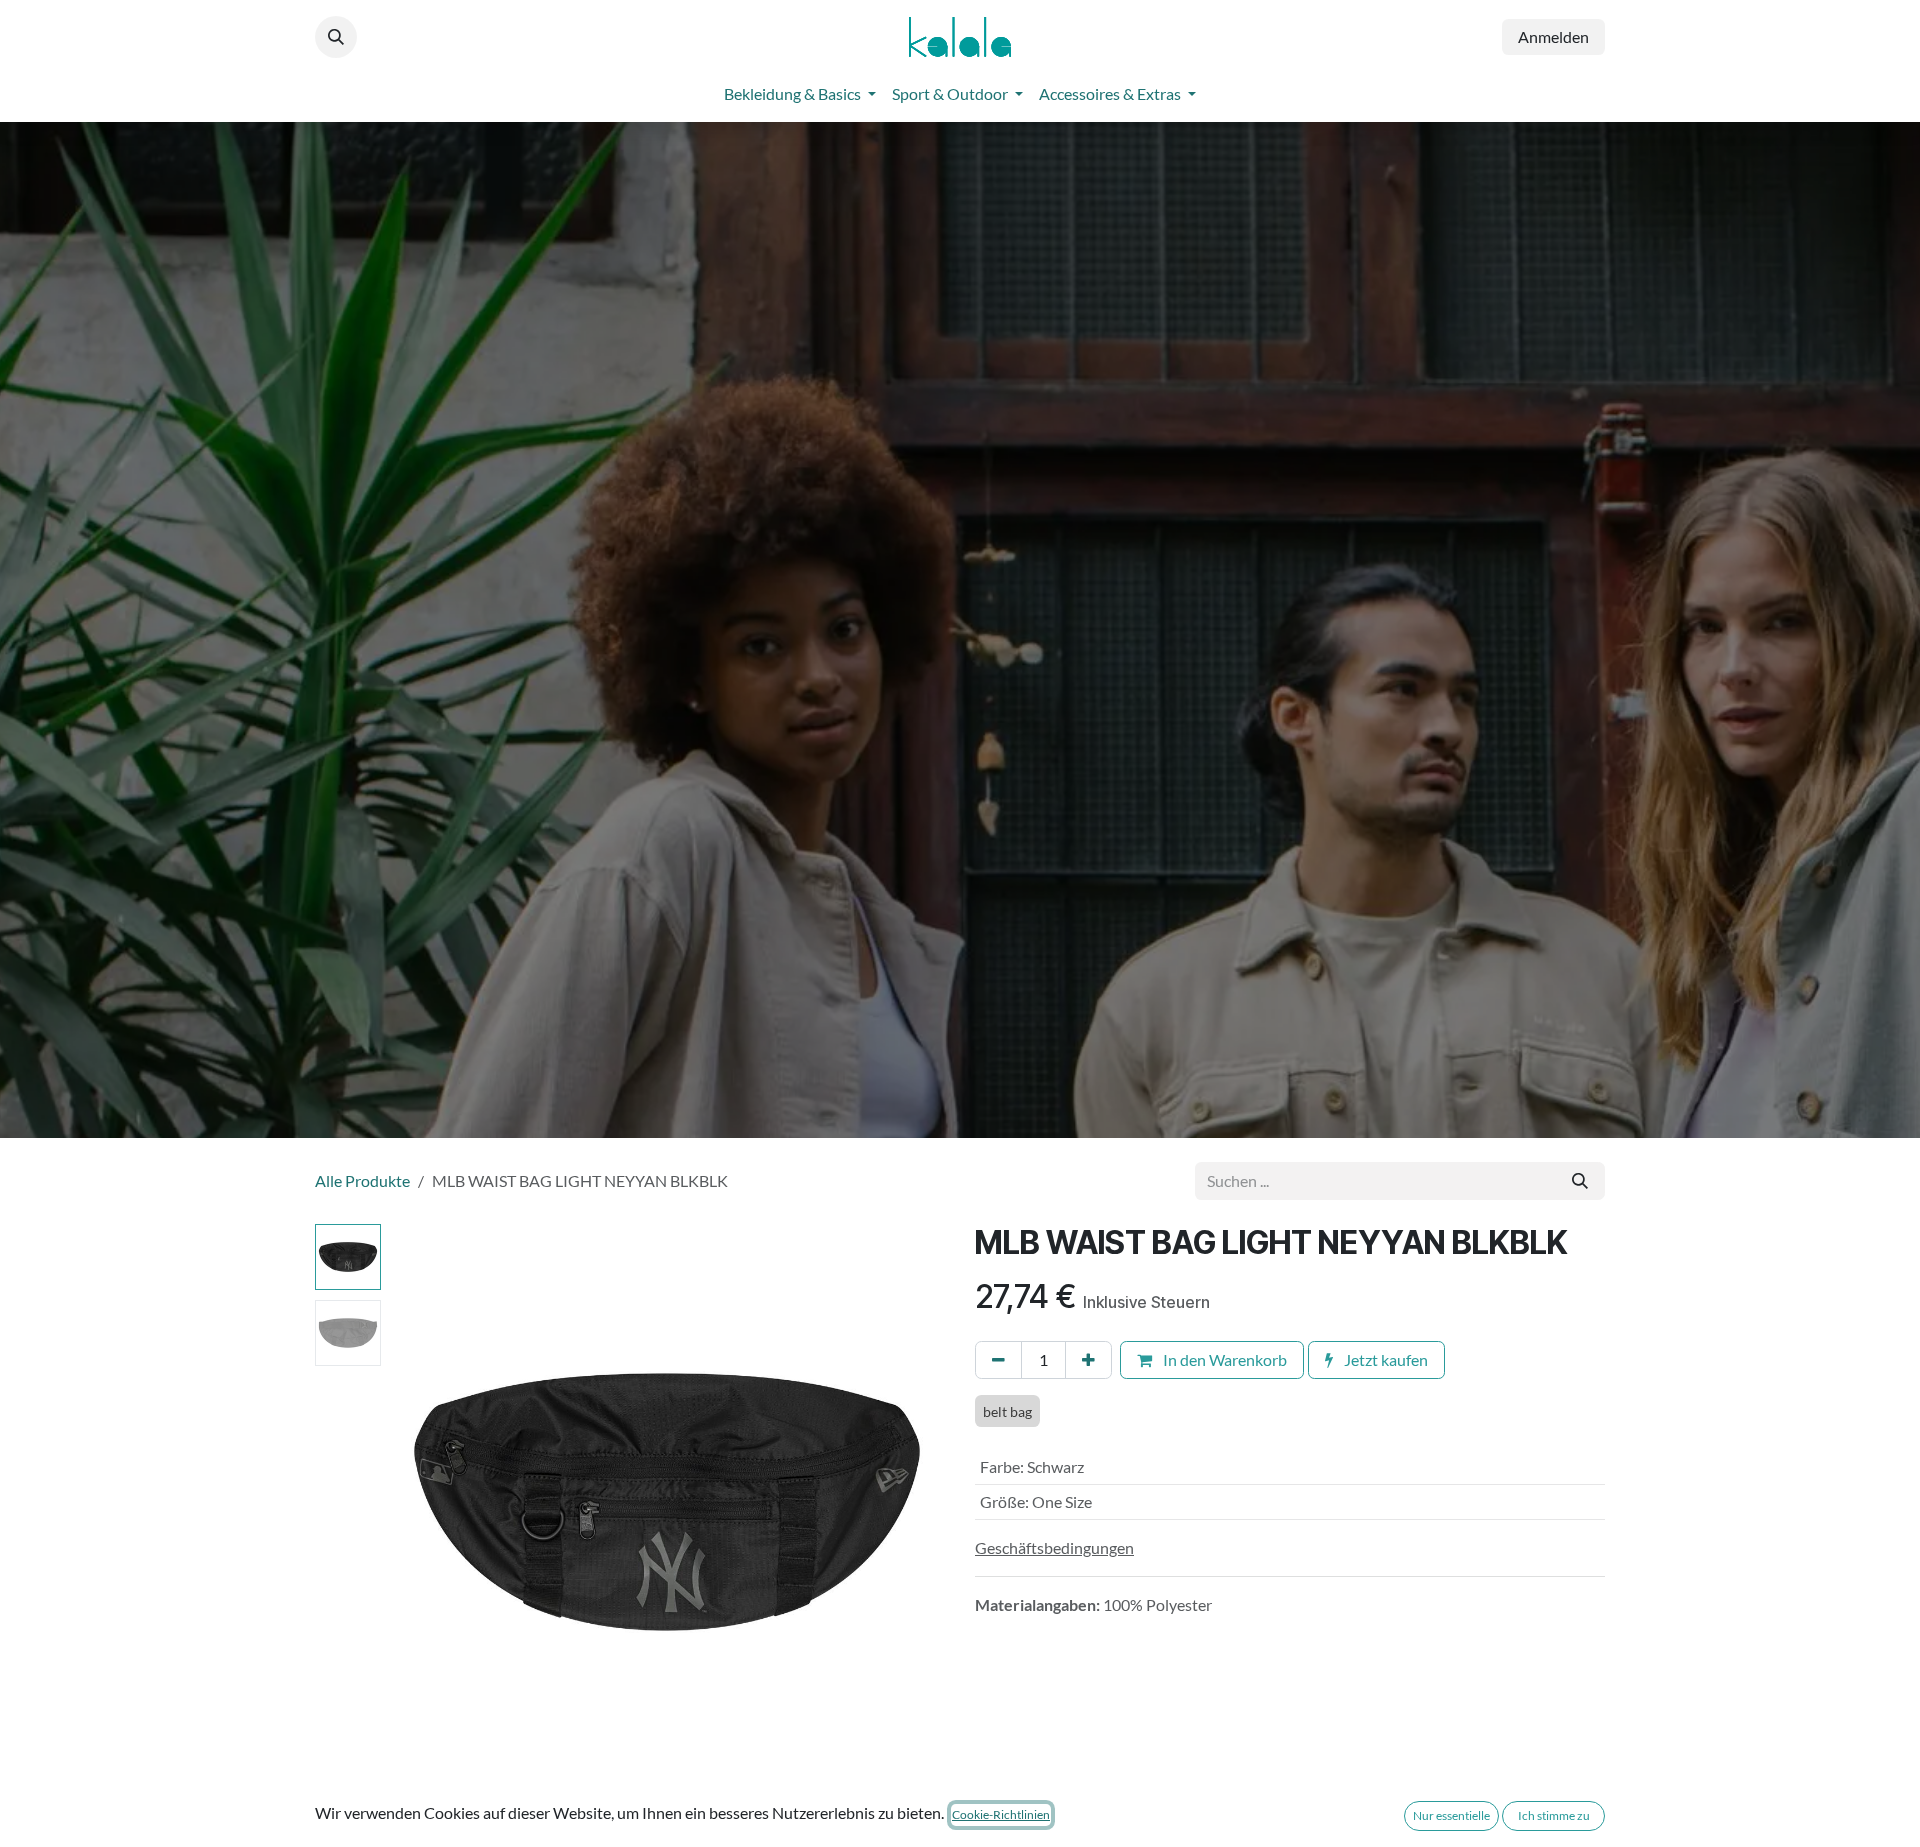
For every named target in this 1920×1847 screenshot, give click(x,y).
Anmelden (1553, 36)
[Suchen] (1580, 1181)
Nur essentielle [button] (1451, 1815)
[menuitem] (800, 94)
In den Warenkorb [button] (1223, 1359)
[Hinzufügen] (1088, 1360)
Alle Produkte (362, 1180)
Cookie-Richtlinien (1001, 1814)
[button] (336, 37)
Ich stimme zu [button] (1554, 1815)
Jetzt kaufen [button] (1384, 1359)
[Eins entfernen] (998, 1360)
